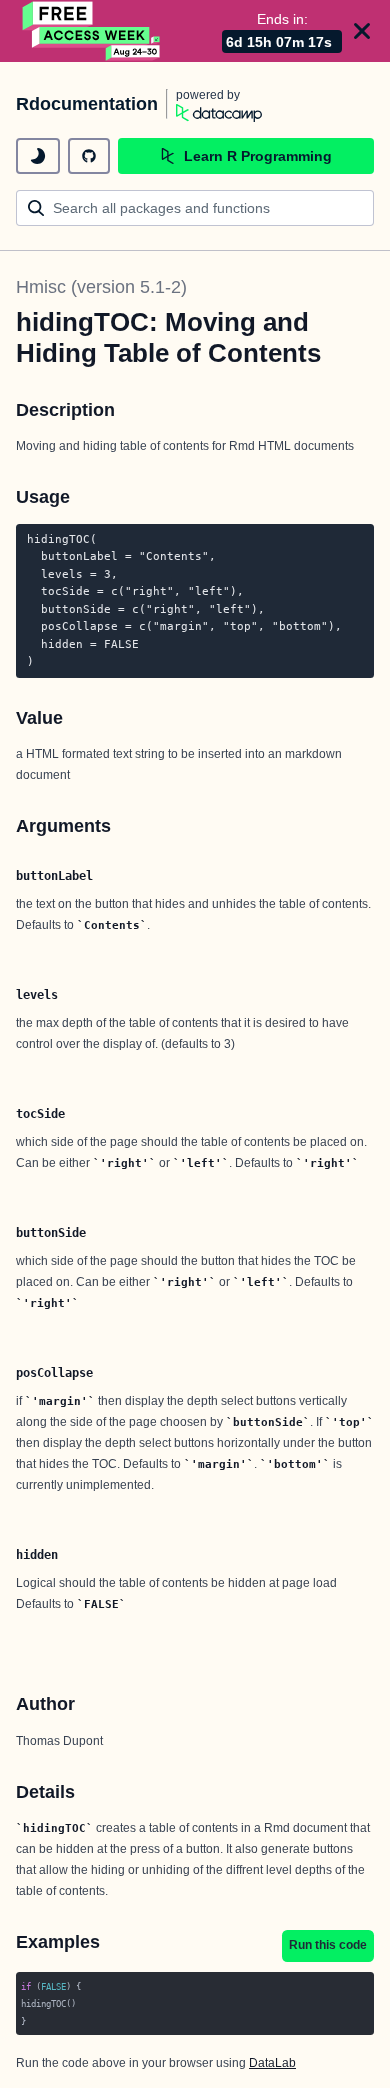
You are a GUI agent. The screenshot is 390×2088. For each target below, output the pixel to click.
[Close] (362, 31)
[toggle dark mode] (38, 156)
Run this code (328, 1945)
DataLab (272, 2063)
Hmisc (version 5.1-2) (101, 287)
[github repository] (89, 156)
